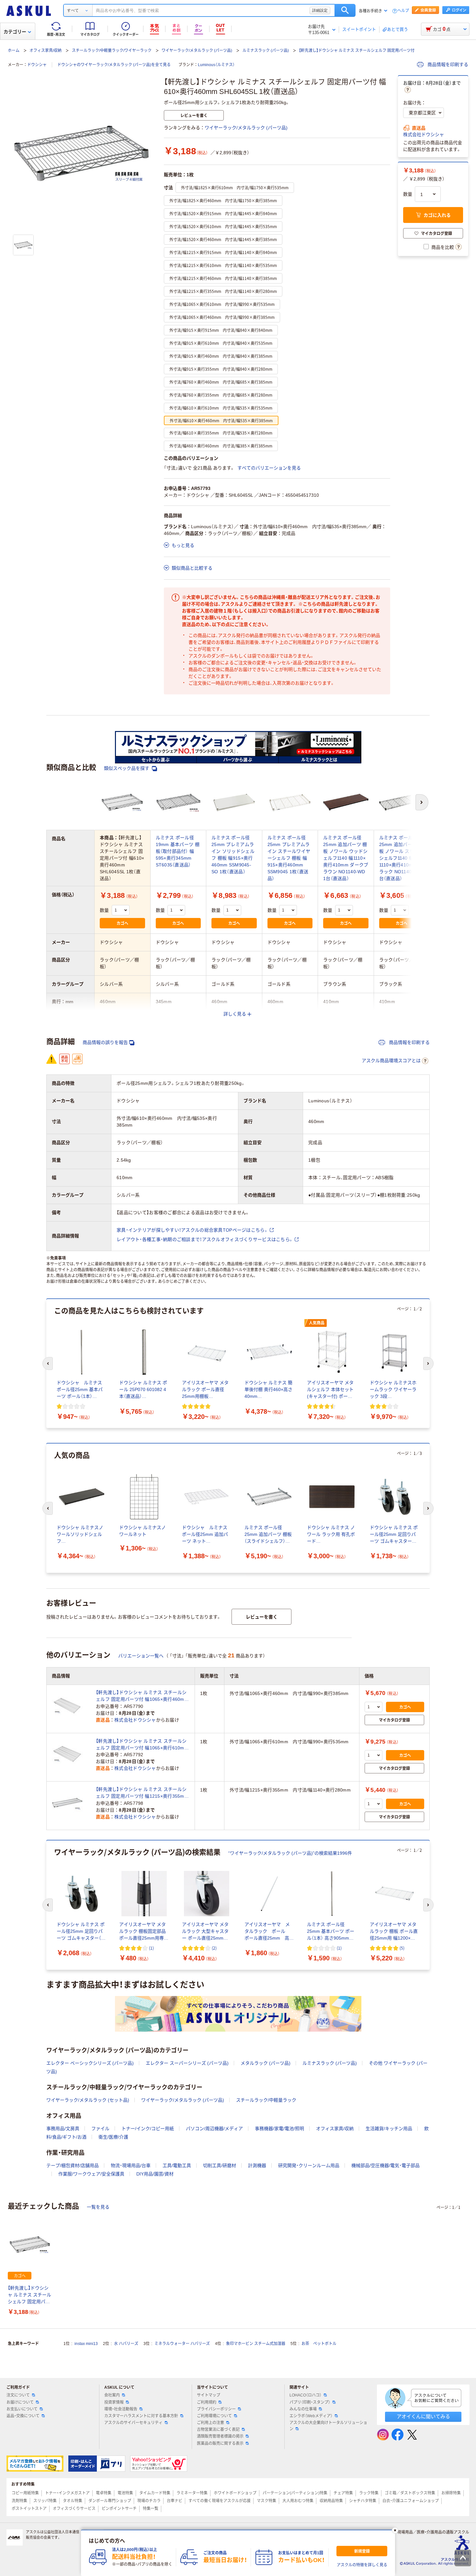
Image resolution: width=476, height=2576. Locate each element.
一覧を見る (98, 2207)
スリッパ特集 (45, 2501)
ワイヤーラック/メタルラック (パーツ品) (197, 51)
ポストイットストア (29, 2509)
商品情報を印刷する (447, 64)
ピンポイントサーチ (119, 2509)
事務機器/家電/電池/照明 (279, 2129)
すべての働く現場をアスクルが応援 (220, 2501)
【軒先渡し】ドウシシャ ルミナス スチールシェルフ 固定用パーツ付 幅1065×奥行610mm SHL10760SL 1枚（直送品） (142, 1745)
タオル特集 (73, 2501)
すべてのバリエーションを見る (269, 468)
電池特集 (125, 2493)
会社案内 (112, 2395)
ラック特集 (369, 2493)
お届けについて (20, 2402)
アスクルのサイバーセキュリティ (133, 2423)
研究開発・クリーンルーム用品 (309, 2165)
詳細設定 (320, 10)
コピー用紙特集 (25, 2493)
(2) (214, 1948)
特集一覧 (151, 2509)
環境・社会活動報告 (121, 2409)
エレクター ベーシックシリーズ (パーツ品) (90, 2063)
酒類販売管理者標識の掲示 (220, 2436)
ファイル (100, 2129)
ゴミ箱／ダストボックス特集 (410, 2493)
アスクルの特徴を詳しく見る (362, 2565)
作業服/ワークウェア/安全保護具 (91, 2174)
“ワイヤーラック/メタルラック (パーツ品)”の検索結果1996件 (290, 1853)
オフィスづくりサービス (74, 2509)
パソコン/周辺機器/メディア (214, 2129)
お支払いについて (22, 2409)
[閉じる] (395, 2530)
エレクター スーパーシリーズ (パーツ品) (187, 2063)
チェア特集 (343, 2493)
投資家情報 (114, 2402)
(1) (151, 1948)
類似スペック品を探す (127, 768)
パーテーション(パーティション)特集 (295, 2493)
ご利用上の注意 (210, 2423)
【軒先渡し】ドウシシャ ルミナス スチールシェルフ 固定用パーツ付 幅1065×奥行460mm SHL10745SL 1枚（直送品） (142, 1696)
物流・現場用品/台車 (131, 2165)
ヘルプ (403, 11)
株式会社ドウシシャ (424, 134)
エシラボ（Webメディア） (311, 2416)
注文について (18, 2395)
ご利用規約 (207, 2402)
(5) (402, 1948)
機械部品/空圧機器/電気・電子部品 (385, 2165)
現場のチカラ (149, 2501)
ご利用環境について (214, 2416)
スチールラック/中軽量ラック (266, 2100)
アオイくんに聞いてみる (423, 2416)
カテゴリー (15, 32)
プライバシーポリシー (216, 2409)
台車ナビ (175, 2501)
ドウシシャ (37, 65)
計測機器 (257, 2165)
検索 (345, 10)
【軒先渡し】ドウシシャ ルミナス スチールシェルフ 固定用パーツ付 (357, 51)
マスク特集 (266, 2501)
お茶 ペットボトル (319, 2344)
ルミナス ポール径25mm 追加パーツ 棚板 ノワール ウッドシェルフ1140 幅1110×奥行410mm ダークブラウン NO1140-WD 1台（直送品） (346, 858)
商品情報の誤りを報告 (105, 1042)
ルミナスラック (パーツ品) (266, 51)
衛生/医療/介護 (113, 2137)
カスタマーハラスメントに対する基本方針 (141, 2416)
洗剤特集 (19, 2501)
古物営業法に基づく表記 (218, 2430)
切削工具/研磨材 (220, 2165)
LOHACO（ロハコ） (306, 2395)
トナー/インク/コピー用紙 (148, 2129)
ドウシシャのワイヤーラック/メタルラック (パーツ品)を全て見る (114, 65)
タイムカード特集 (155, 2493)
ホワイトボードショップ (235, 2493)
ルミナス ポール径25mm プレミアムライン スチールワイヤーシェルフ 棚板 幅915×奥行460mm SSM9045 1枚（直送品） (289, 858)
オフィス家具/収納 (45, 51)
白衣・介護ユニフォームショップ (411, 2501)
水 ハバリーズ (126, 2344)
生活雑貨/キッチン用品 (389, 2129)
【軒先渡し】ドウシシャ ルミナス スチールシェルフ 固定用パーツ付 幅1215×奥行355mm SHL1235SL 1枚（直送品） (142, 1793)
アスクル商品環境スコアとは (391, 1061)
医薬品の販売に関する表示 (220, 2443)
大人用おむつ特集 (298, 2501)
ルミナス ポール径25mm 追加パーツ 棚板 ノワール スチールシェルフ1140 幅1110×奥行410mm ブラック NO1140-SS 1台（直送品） (401, 858)
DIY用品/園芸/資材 (155, 2174)
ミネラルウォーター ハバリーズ (182, 2344)
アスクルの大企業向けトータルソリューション (328, 2426)
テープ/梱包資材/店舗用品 (73, 2165)
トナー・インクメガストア (67, 2493)
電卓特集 (104, 2493)
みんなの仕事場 (303, 2409)
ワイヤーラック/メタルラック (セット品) (88, 2100)
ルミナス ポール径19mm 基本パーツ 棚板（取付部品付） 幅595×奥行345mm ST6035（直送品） (178, 851)
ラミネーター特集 (192, 2493)
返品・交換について (23, 2416)
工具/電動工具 (177, 2165)
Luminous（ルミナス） (216, 65)
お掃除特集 (451, 2493)
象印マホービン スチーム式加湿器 (256, 2344)
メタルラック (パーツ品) (266, 2063)
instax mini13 (86, 2344)
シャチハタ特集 (363, 2501)
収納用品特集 (331, 2501)
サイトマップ (209, 2395)
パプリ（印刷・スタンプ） (310, 2402)
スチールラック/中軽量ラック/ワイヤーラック (112, 51)
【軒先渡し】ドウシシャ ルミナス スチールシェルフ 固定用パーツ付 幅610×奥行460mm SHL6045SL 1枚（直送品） (29, 2295)
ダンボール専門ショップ (110, 2501)
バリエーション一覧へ (141, 1656)
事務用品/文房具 (63, 2129)
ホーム (14, 51)
